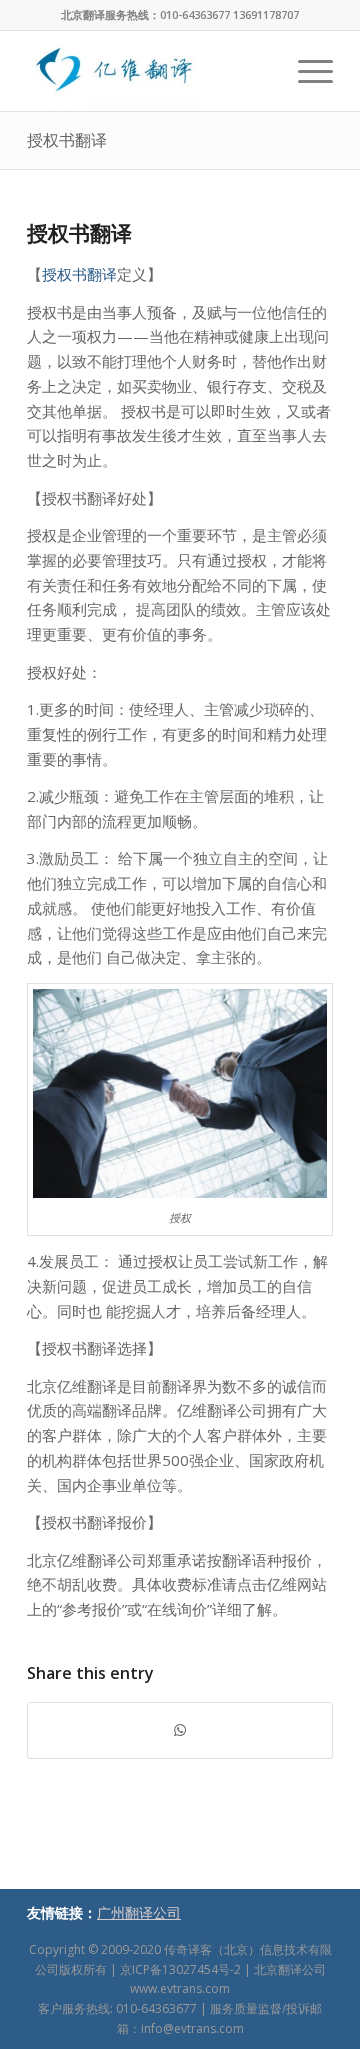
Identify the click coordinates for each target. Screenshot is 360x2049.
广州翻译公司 (139, 1912)
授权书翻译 (67, 140)
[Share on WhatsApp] (180, 1730)
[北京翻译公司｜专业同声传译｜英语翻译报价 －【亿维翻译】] (149, 71)
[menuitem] (305, 71)
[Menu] (305, 71)
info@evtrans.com (192, 2028)
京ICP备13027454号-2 (180, 1969)
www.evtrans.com (180, 1988)
